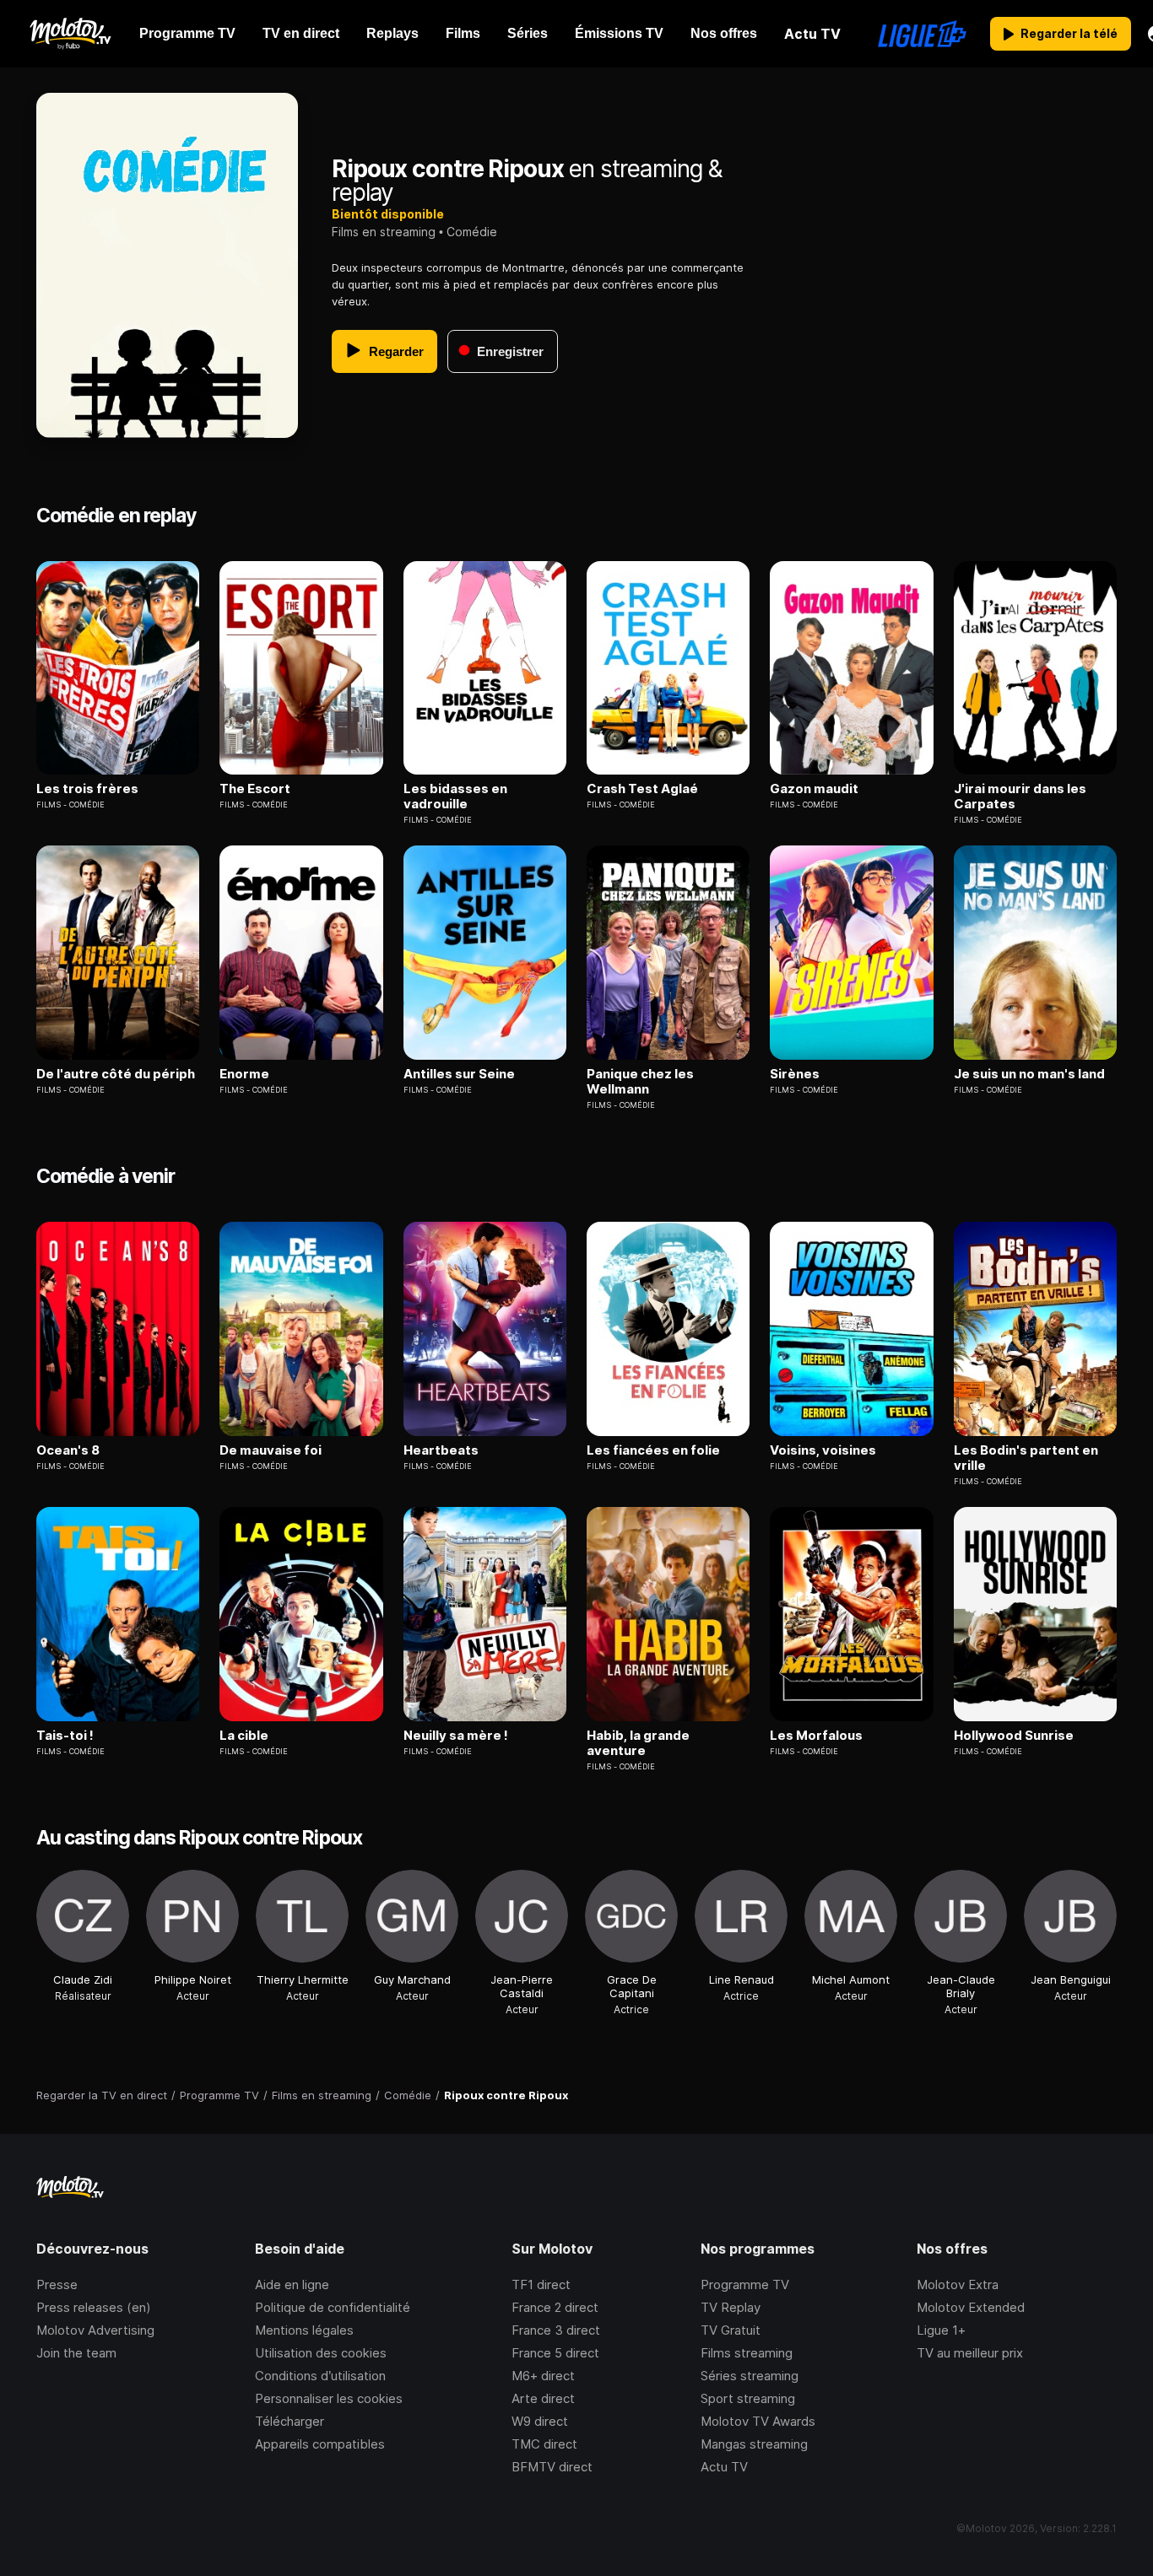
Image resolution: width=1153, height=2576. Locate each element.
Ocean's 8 (68, 1450)
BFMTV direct (552, 2467)
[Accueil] (70, 34)
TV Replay (731, 2307)
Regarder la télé (1069, 33)
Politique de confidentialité (333, 2307)
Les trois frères (87, 789)
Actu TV (724, 2467)
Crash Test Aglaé (642, 789)
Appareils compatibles (320, 2444)
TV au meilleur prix (970, 2353)
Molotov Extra (958, 2284)
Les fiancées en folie (653, 1450)
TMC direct (544, 2444)
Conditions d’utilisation (320, 2376)
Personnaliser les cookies (329, 2398)
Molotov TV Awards (758, 2421)
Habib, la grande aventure (638, 1743)
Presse (57, 2284)
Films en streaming (384, 232)
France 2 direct (555, 2307)
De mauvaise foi (271, 1450)
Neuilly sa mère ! (456, 1736)
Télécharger (290, 2421)
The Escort (255, 789)
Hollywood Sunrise (1014, 1736)
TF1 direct (541, 2284)
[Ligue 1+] (922, 34)
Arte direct (543, 2398)
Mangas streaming (754, 2444)
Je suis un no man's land (1029, 1074)
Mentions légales (304, 2330)
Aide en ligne (292, 2284)
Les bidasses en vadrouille (455, 797)
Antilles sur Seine (459, 1074)
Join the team (76, 2353)
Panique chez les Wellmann (640, 1082)
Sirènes (795, 1074)
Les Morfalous (816, 1736)
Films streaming (747, 2353)
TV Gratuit (731, 2330)
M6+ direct (543, 2376)
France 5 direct (555, 2353)
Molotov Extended (971, 2307)
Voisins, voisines (823, 1450)
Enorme (244, 1074)
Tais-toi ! (65, 1736)
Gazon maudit (814, 789)
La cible (244, 1736)
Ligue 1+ (941, 2330)
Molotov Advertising (95, 2330)
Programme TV (745, 2284)
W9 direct (540, 2421)
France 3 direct (556, 2330)
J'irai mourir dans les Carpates (1020, 797)
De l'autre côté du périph (116, 1074)
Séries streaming (750, 2376)
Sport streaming (748, 2398)
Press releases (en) (94, 2307)
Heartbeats (441, 1450)
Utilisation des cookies (321, 2353)
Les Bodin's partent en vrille (1026, 1458)
